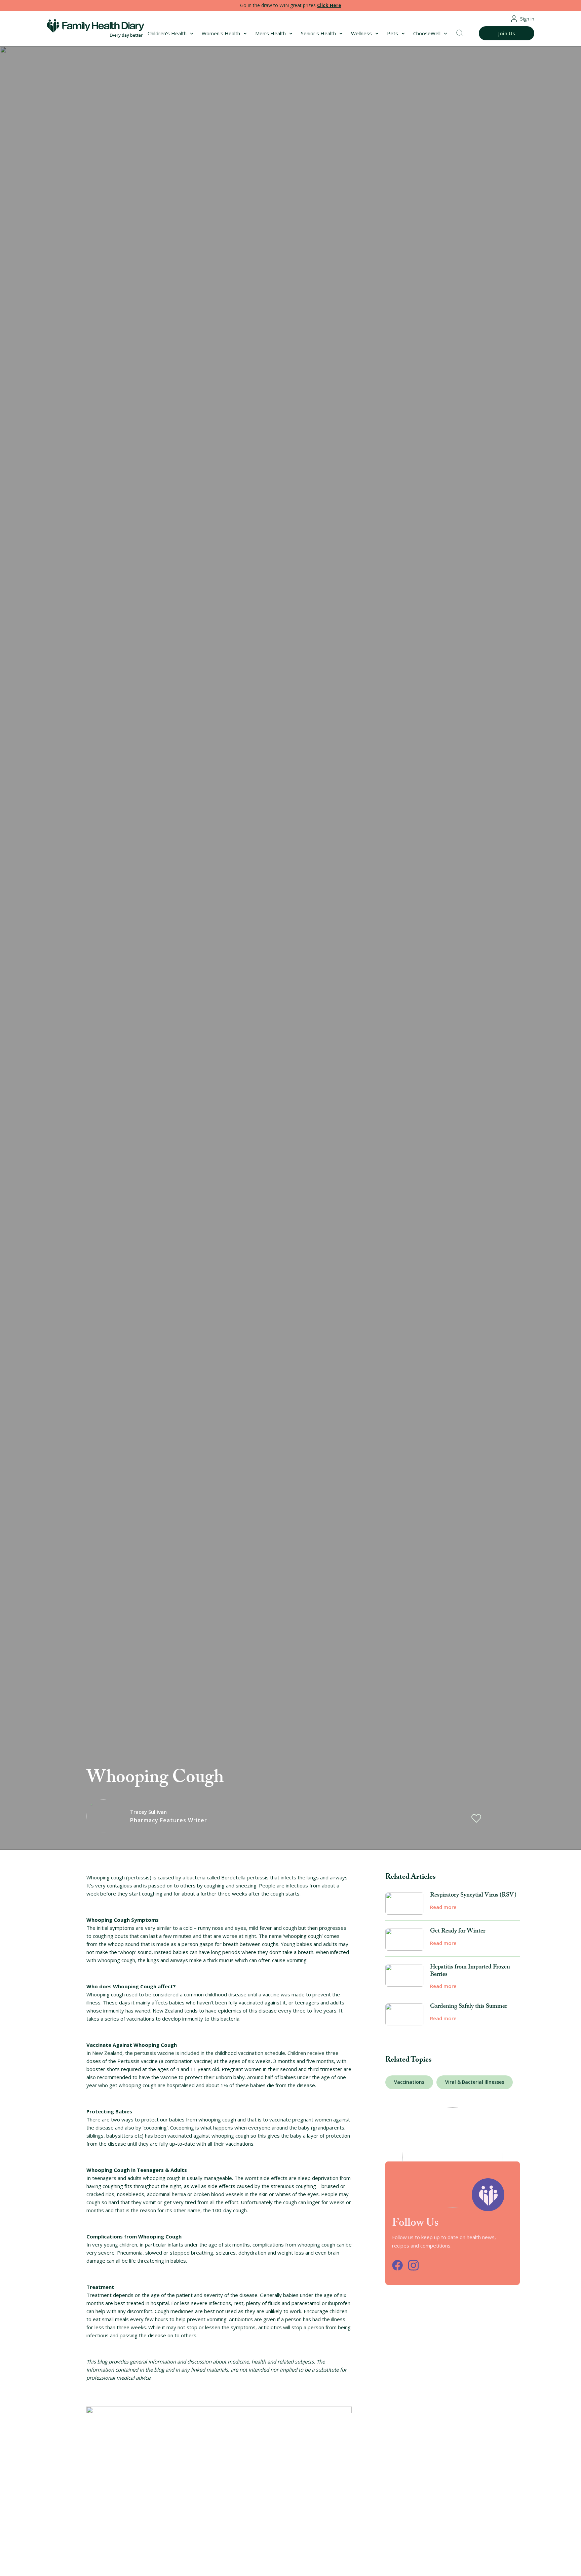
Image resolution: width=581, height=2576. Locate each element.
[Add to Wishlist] (476, 1818)
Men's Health (270, 33)
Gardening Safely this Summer (469, 2007)
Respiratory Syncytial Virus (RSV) (473, 1896)
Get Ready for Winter (458, 1932)
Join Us (507, 33)
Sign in (527, 19)
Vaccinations (409, 2082)
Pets (393, 33)
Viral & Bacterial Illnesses (475, 2082)
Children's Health (167, 33)
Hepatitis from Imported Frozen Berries (470, 1971)
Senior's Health (318, 33)
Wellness (361, 33)
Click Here (329, 5)
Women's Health (221, 33)
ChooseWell (427, 33)
